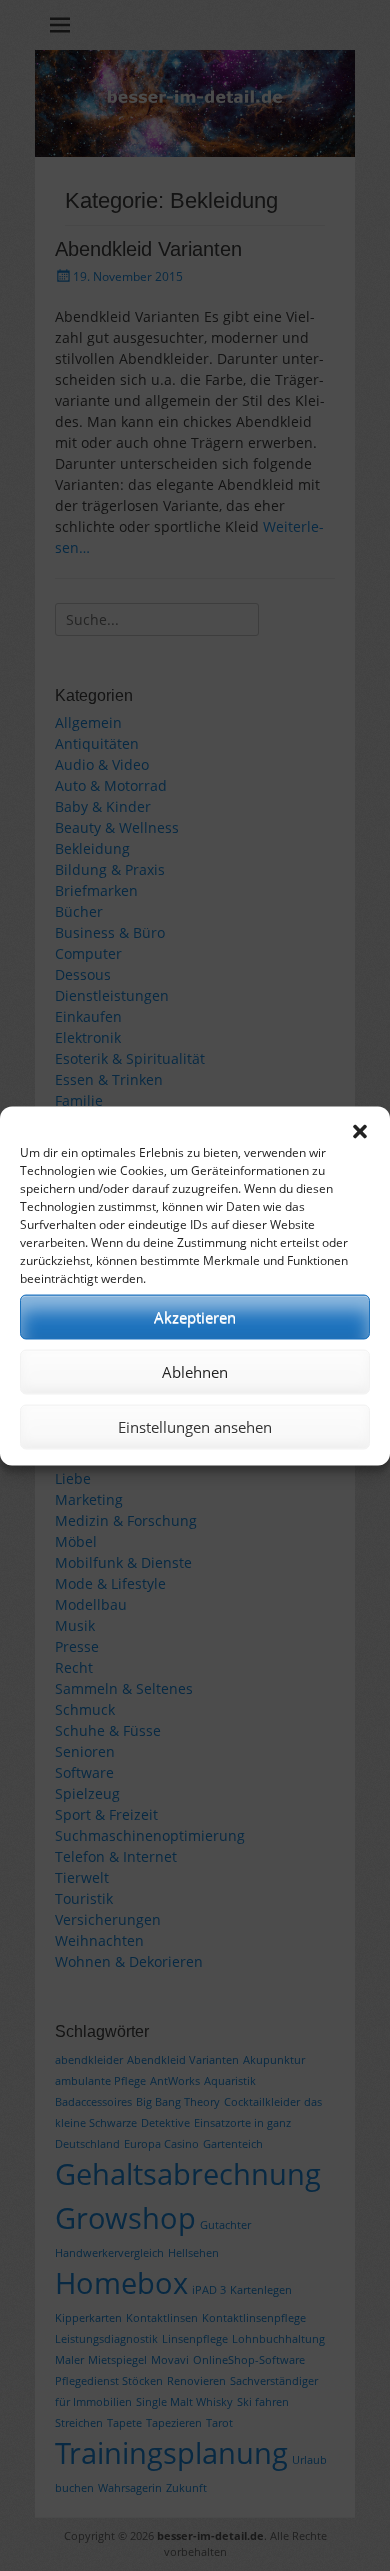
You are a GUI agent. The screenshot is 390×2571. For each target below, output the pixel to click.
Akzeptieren (195, 1317)
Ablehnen (195, 1372)
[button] (360, 1131)
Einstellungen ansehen (195, 1427)
